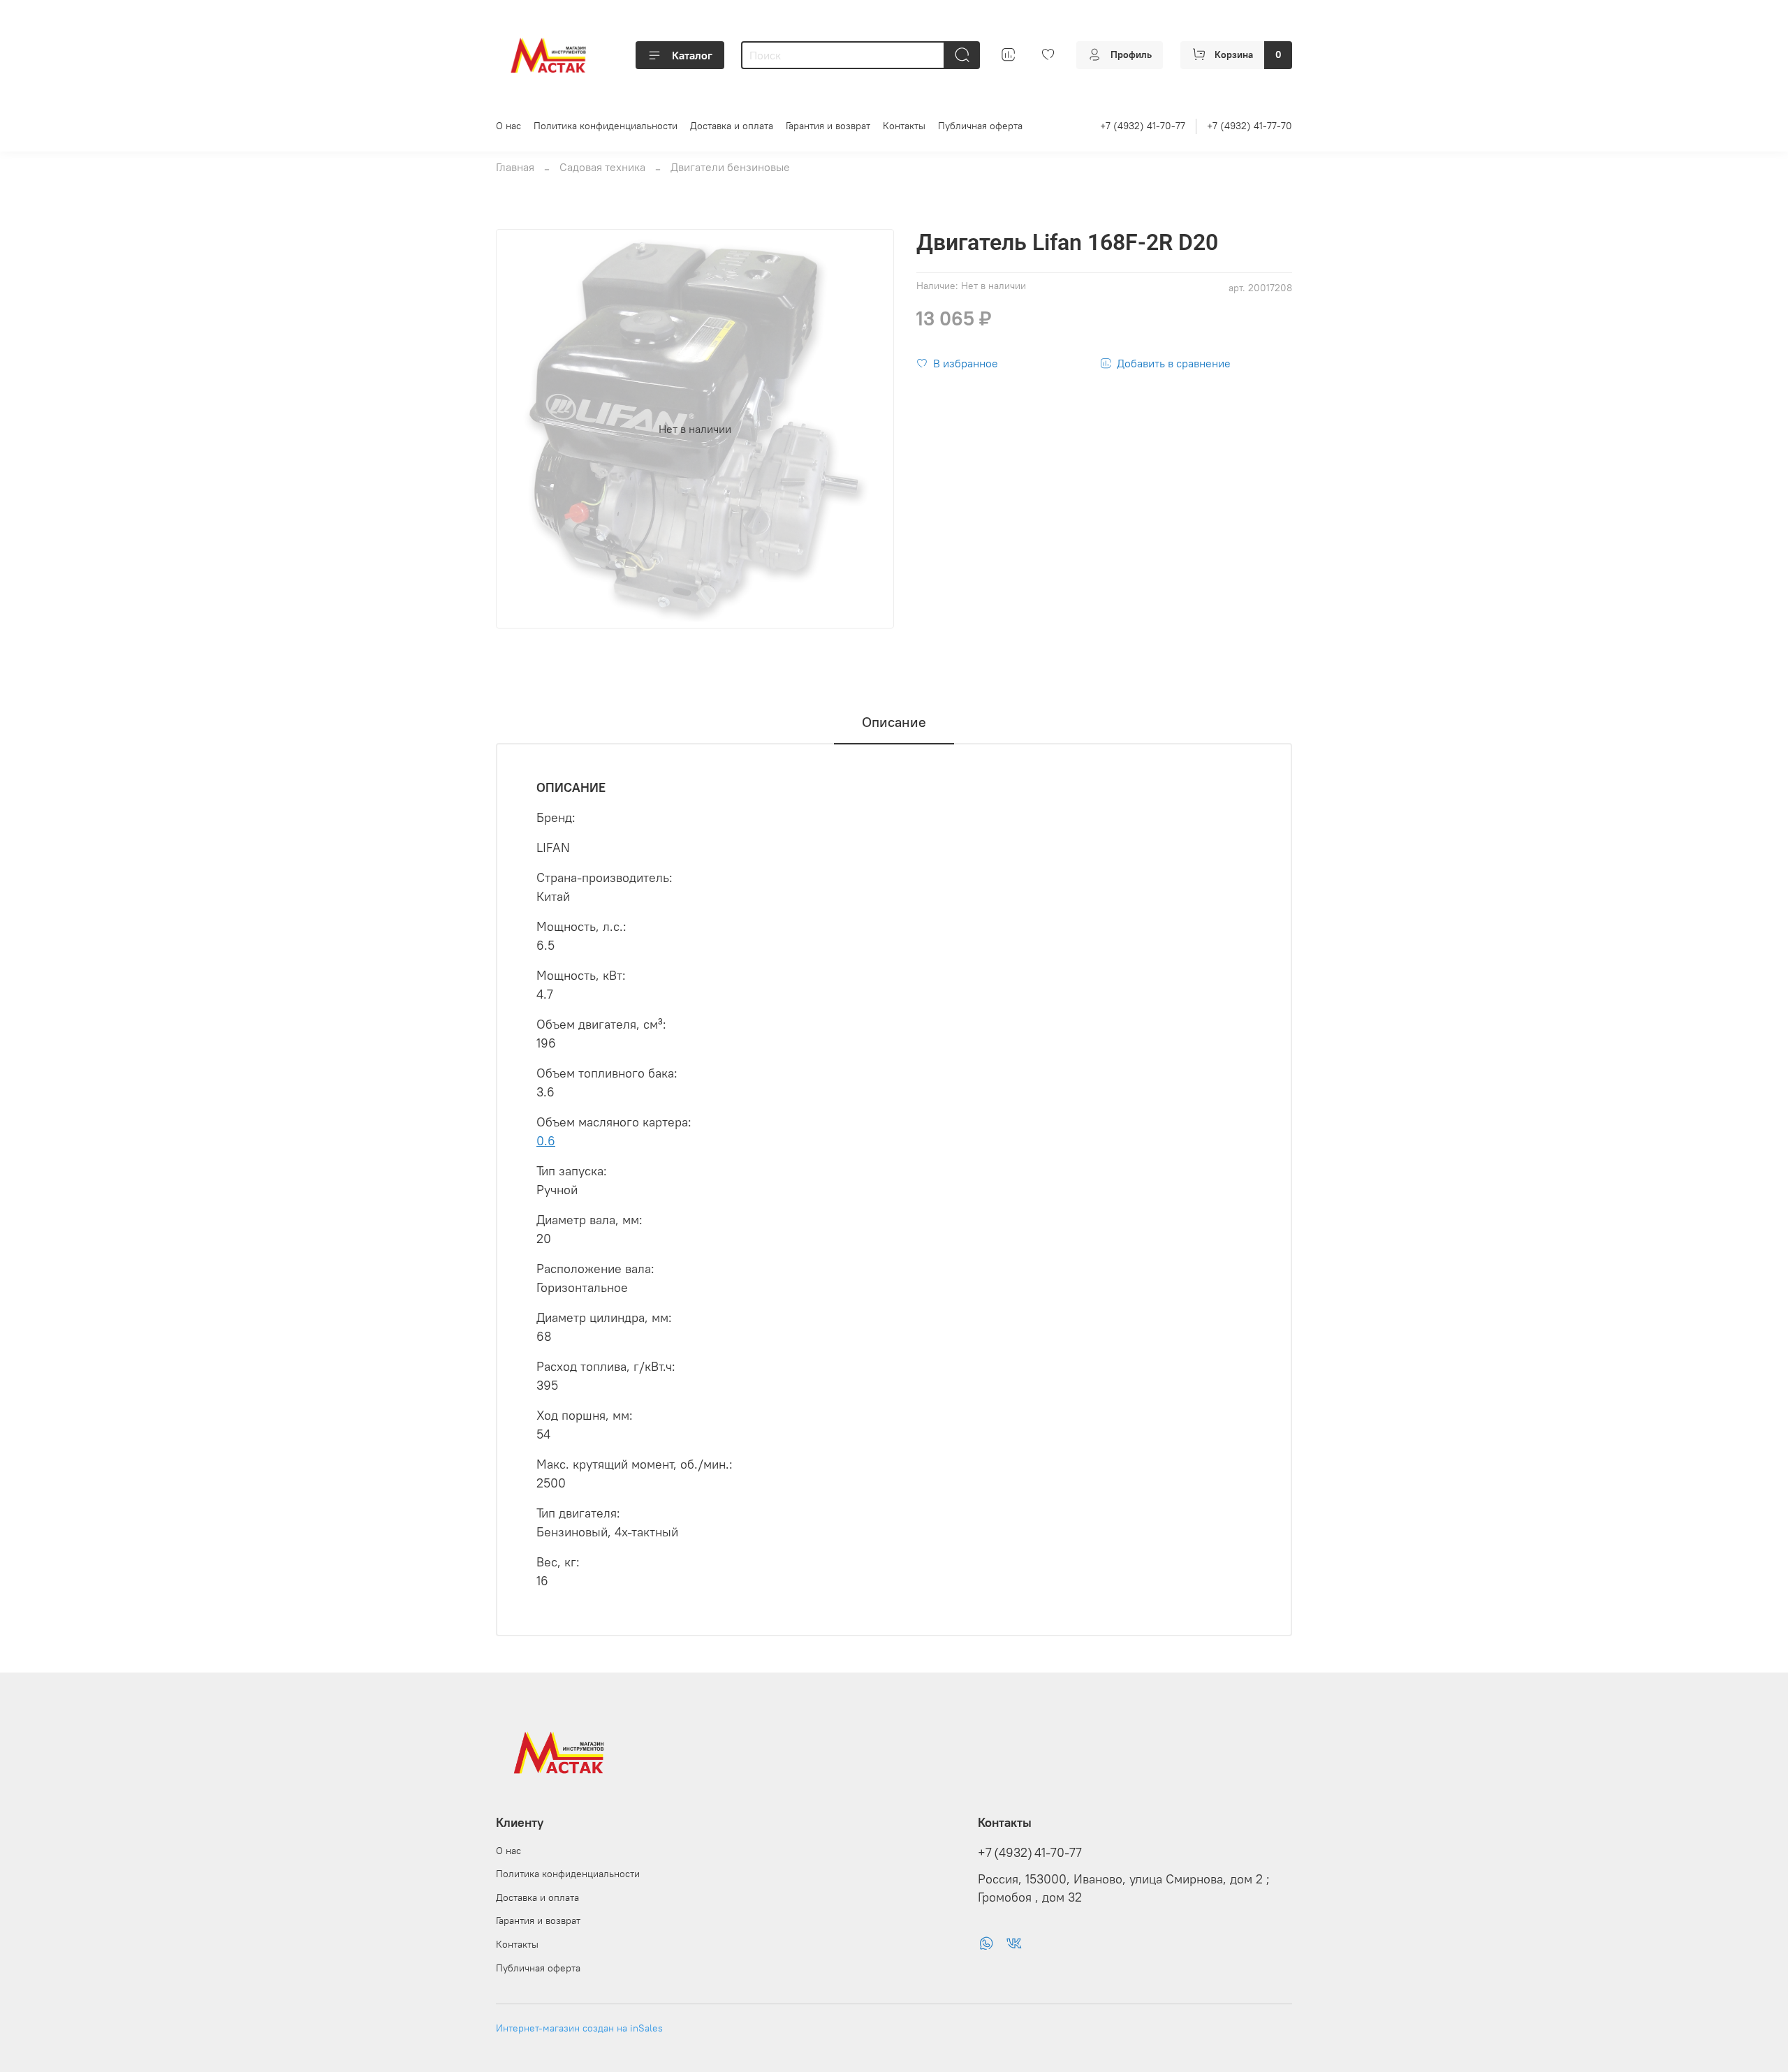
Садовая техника (602, 167)
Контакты (904, 126)
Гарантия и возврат (828, 126)
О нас (508, 126)
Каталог (692, 55)
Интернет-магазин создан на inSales (579, 2028)
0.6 (546, 1141)
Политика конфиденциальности (606, 126)
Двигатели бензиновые (730, 167)
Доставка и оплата (732, 126)
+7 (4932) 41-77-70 (1250, 126)
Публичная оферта (980, 126)
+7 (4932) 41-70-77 (1143, 126)
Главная (515, 167)
